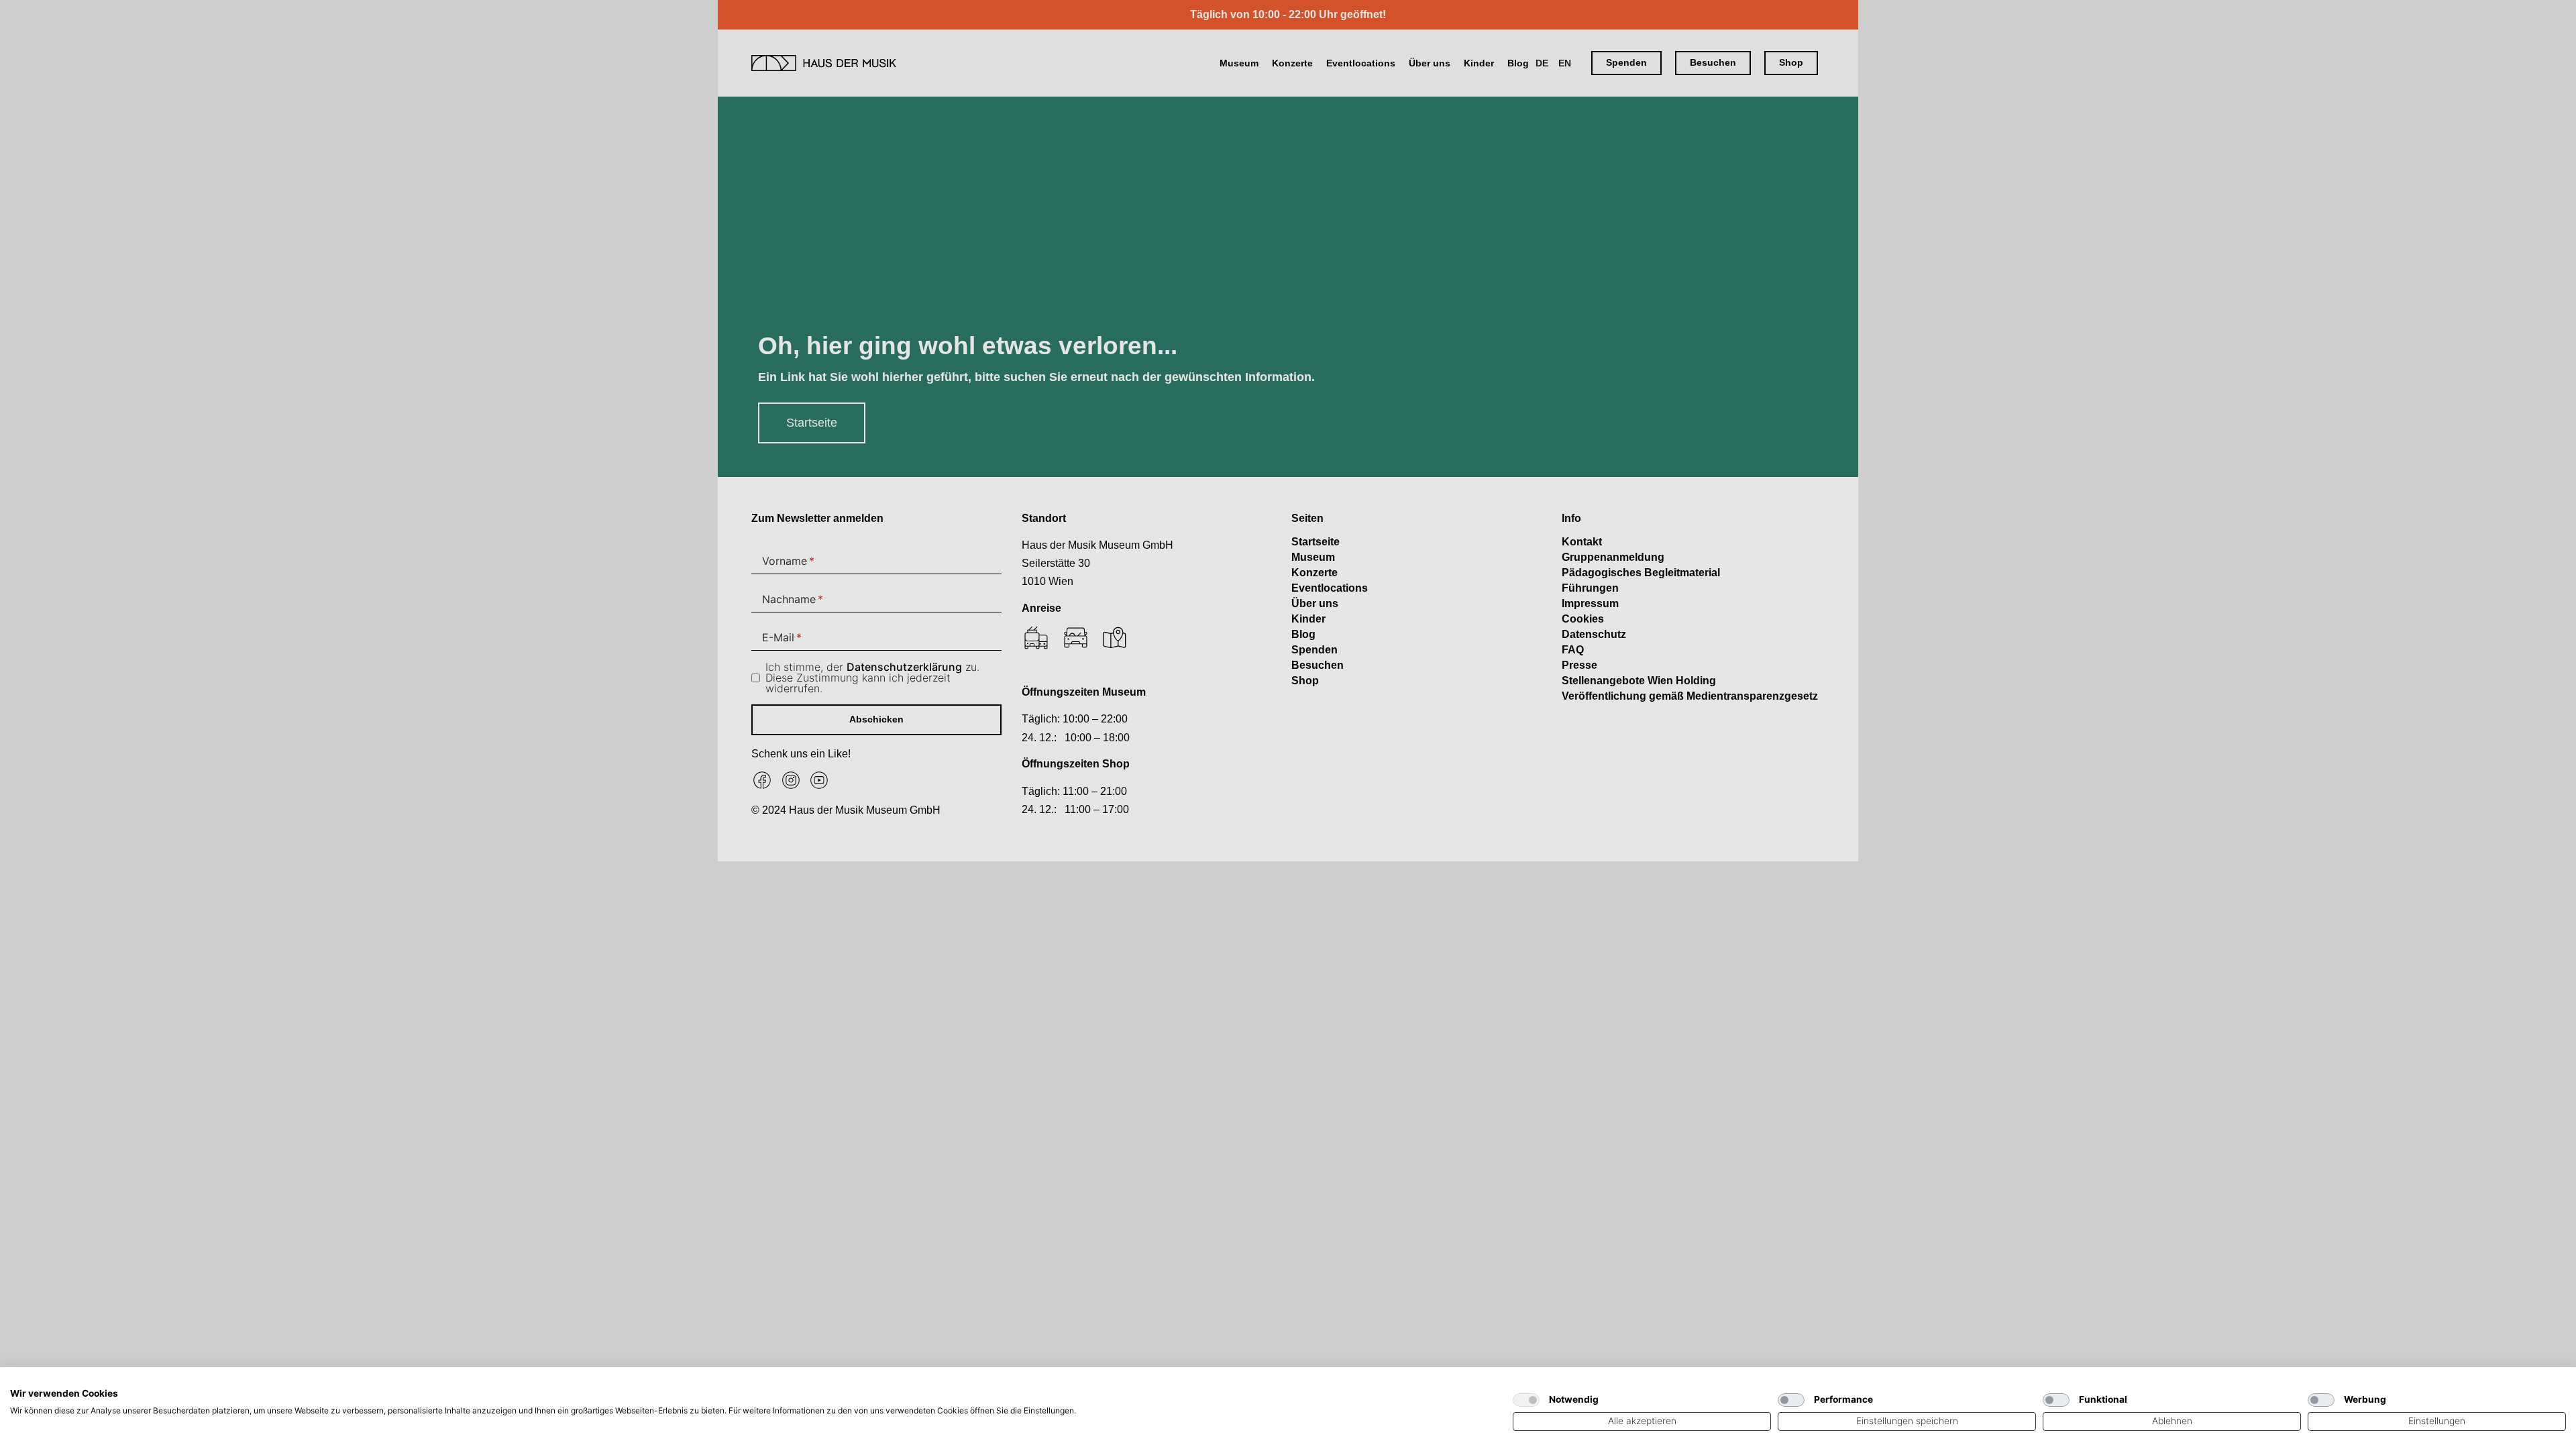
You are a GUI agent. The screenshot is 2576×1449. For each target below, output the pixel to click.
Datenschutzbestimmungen (1441, 1384)
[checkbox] (1526, 1400)
